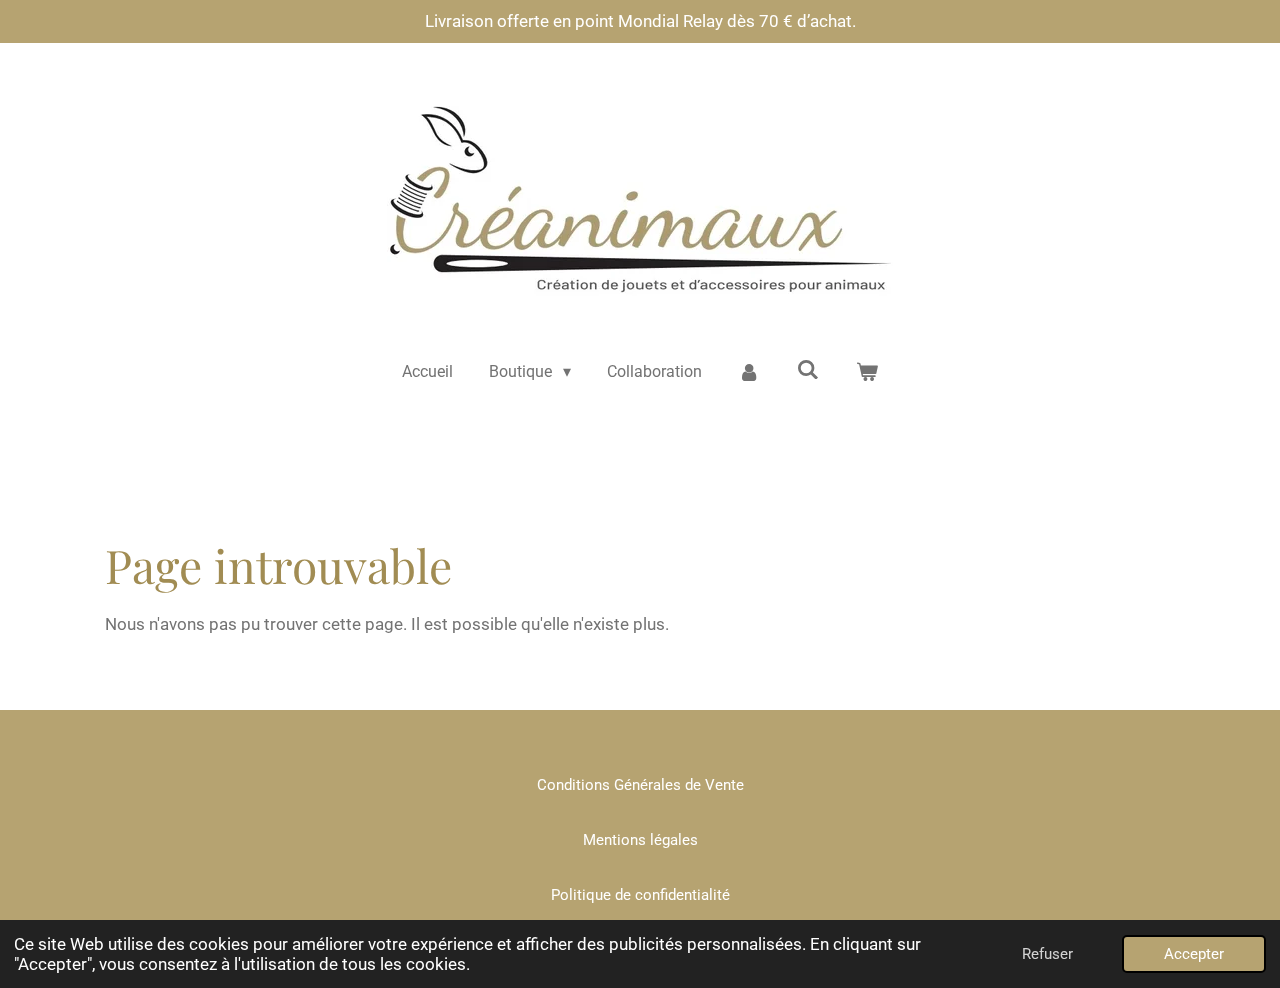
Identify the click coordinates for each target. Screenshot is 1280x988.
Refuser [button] (1047, 954)
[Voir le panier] (867, 372)
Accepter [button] (1194, 954)
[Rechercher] (808, 369)
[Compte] (749, 372)
